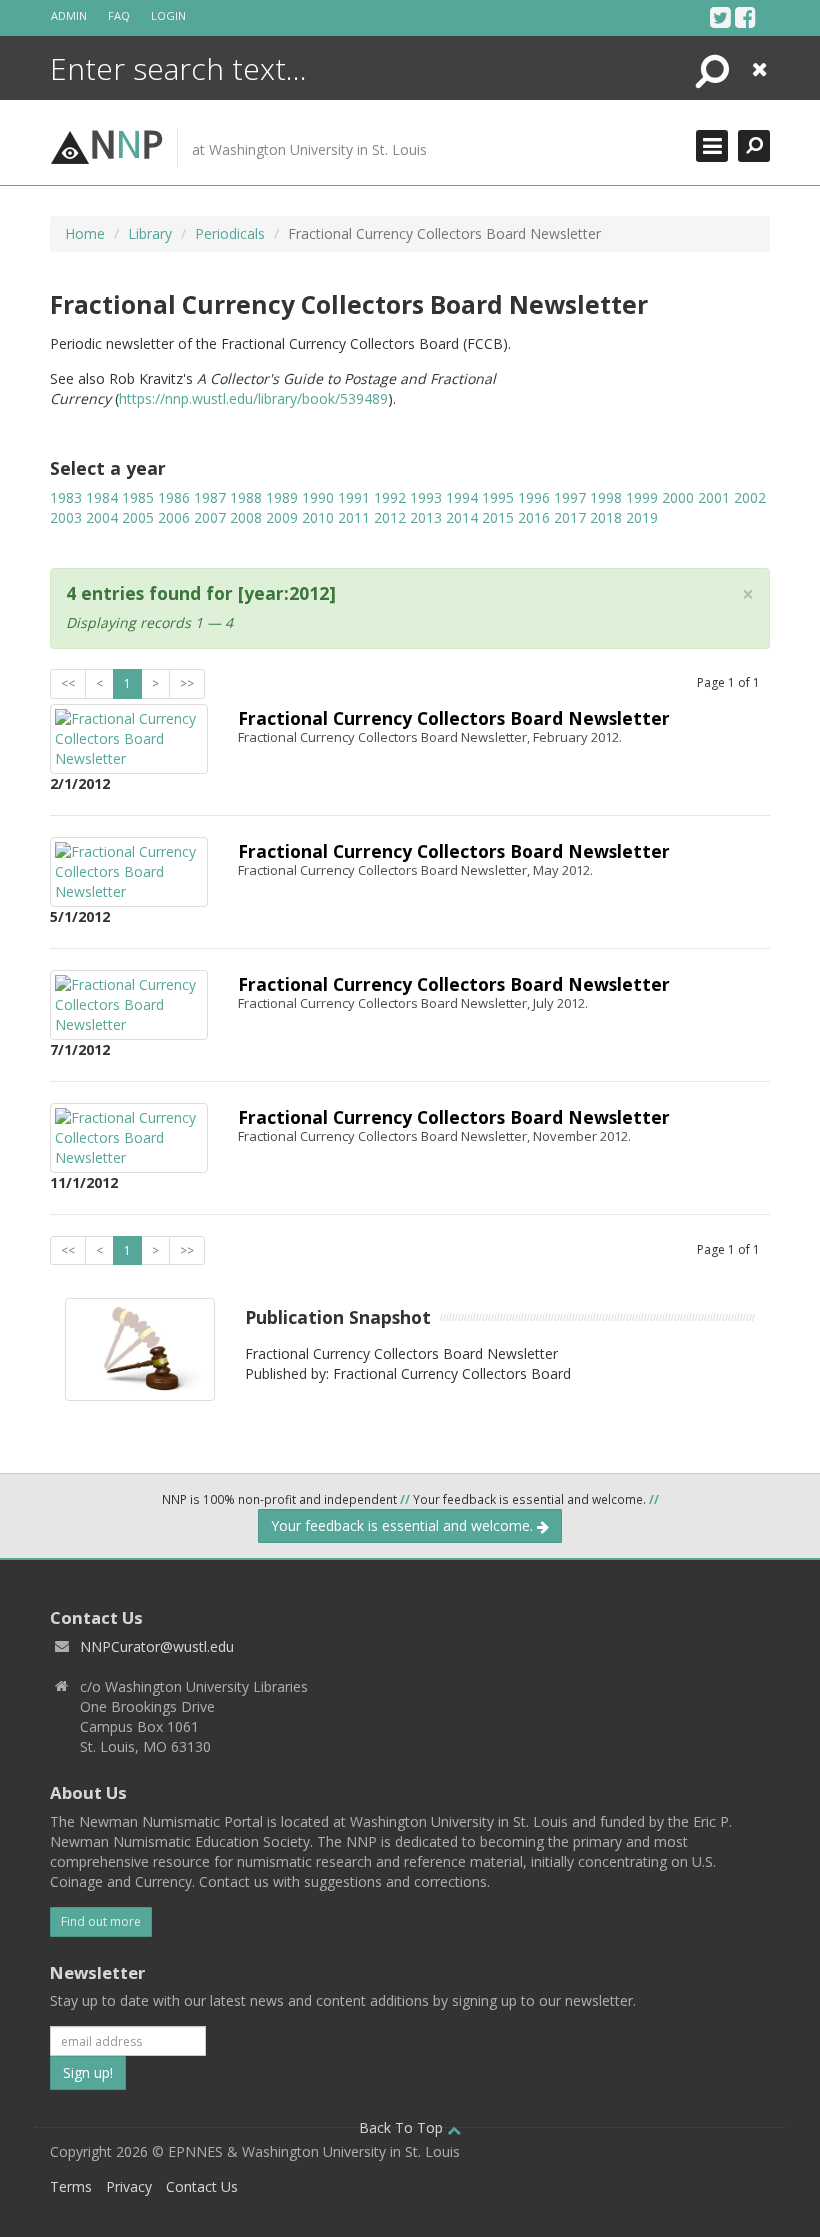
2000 (678, 497)
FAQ (119, 15)
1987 (210, 497)
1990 (318, 497)
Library (150, 233)
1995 (498, 497)
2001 (714, 497)
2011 (354, 517)
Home (85, 233)
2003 (66, 517)
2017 (570, 517)
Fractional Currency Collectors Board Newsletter (454, 718)
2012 (390, 517)
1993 (426, 497)
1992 (390, 497)
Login (168, 15)
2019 (642, 517)
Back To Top (403, 2127)
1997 (570, 497)
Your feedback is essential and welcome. (404, 1525)
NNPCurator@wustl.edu (157, 1646)
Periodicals (230, 233)
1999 (642, 497)
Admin (69, 15)
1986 (174, 497)
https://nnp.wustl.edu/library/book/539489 (253, 398)
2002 (750, 497)
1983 (66, 497)
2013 (426, 517)
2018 (606, 517)
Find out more (101, 1921)
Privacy (129, 2186)
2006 (174, 517)
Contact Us (202, 2186)
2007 (210, 517)
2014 (462, 517)
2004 (102, 517)
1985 (138, 497)
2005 (138, 517)
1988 (246, 497)
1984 (102, 497)
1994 (462, 497)
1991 (354, 497)
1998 (606, 497)
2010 (318, 517)
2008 (246, 517)
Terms (71, 2186)
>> (187, 683)
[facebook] (745, 17)
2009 (282, 517)
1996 (534, 497)
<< (68, 683)
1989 (282, 497)
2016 (534, 517)
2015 (498, 517)
